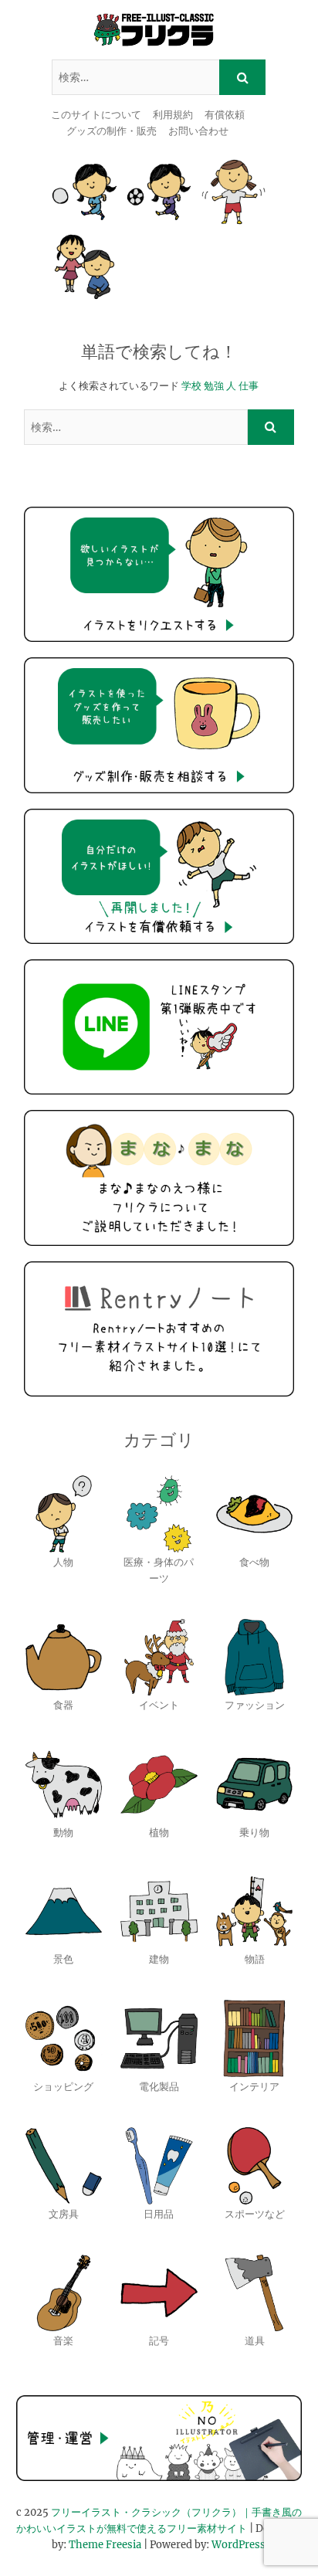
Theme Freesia (105, 2545)
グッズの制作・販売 (112, 131)
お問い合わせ (198, 131)
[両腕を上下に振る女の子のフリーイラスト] (233, 192)
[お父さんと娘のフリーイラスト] (85, 267)
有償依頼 (225, 115)
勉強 (214, 386)
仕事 (249, 386)
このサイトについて (96, 115)
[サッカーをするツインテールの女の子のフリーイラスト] (159, 192)
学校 (191, 386)
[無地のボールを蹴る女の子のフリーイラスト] (85, 192)
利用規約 (173, 115)
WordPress (238, 2545)
